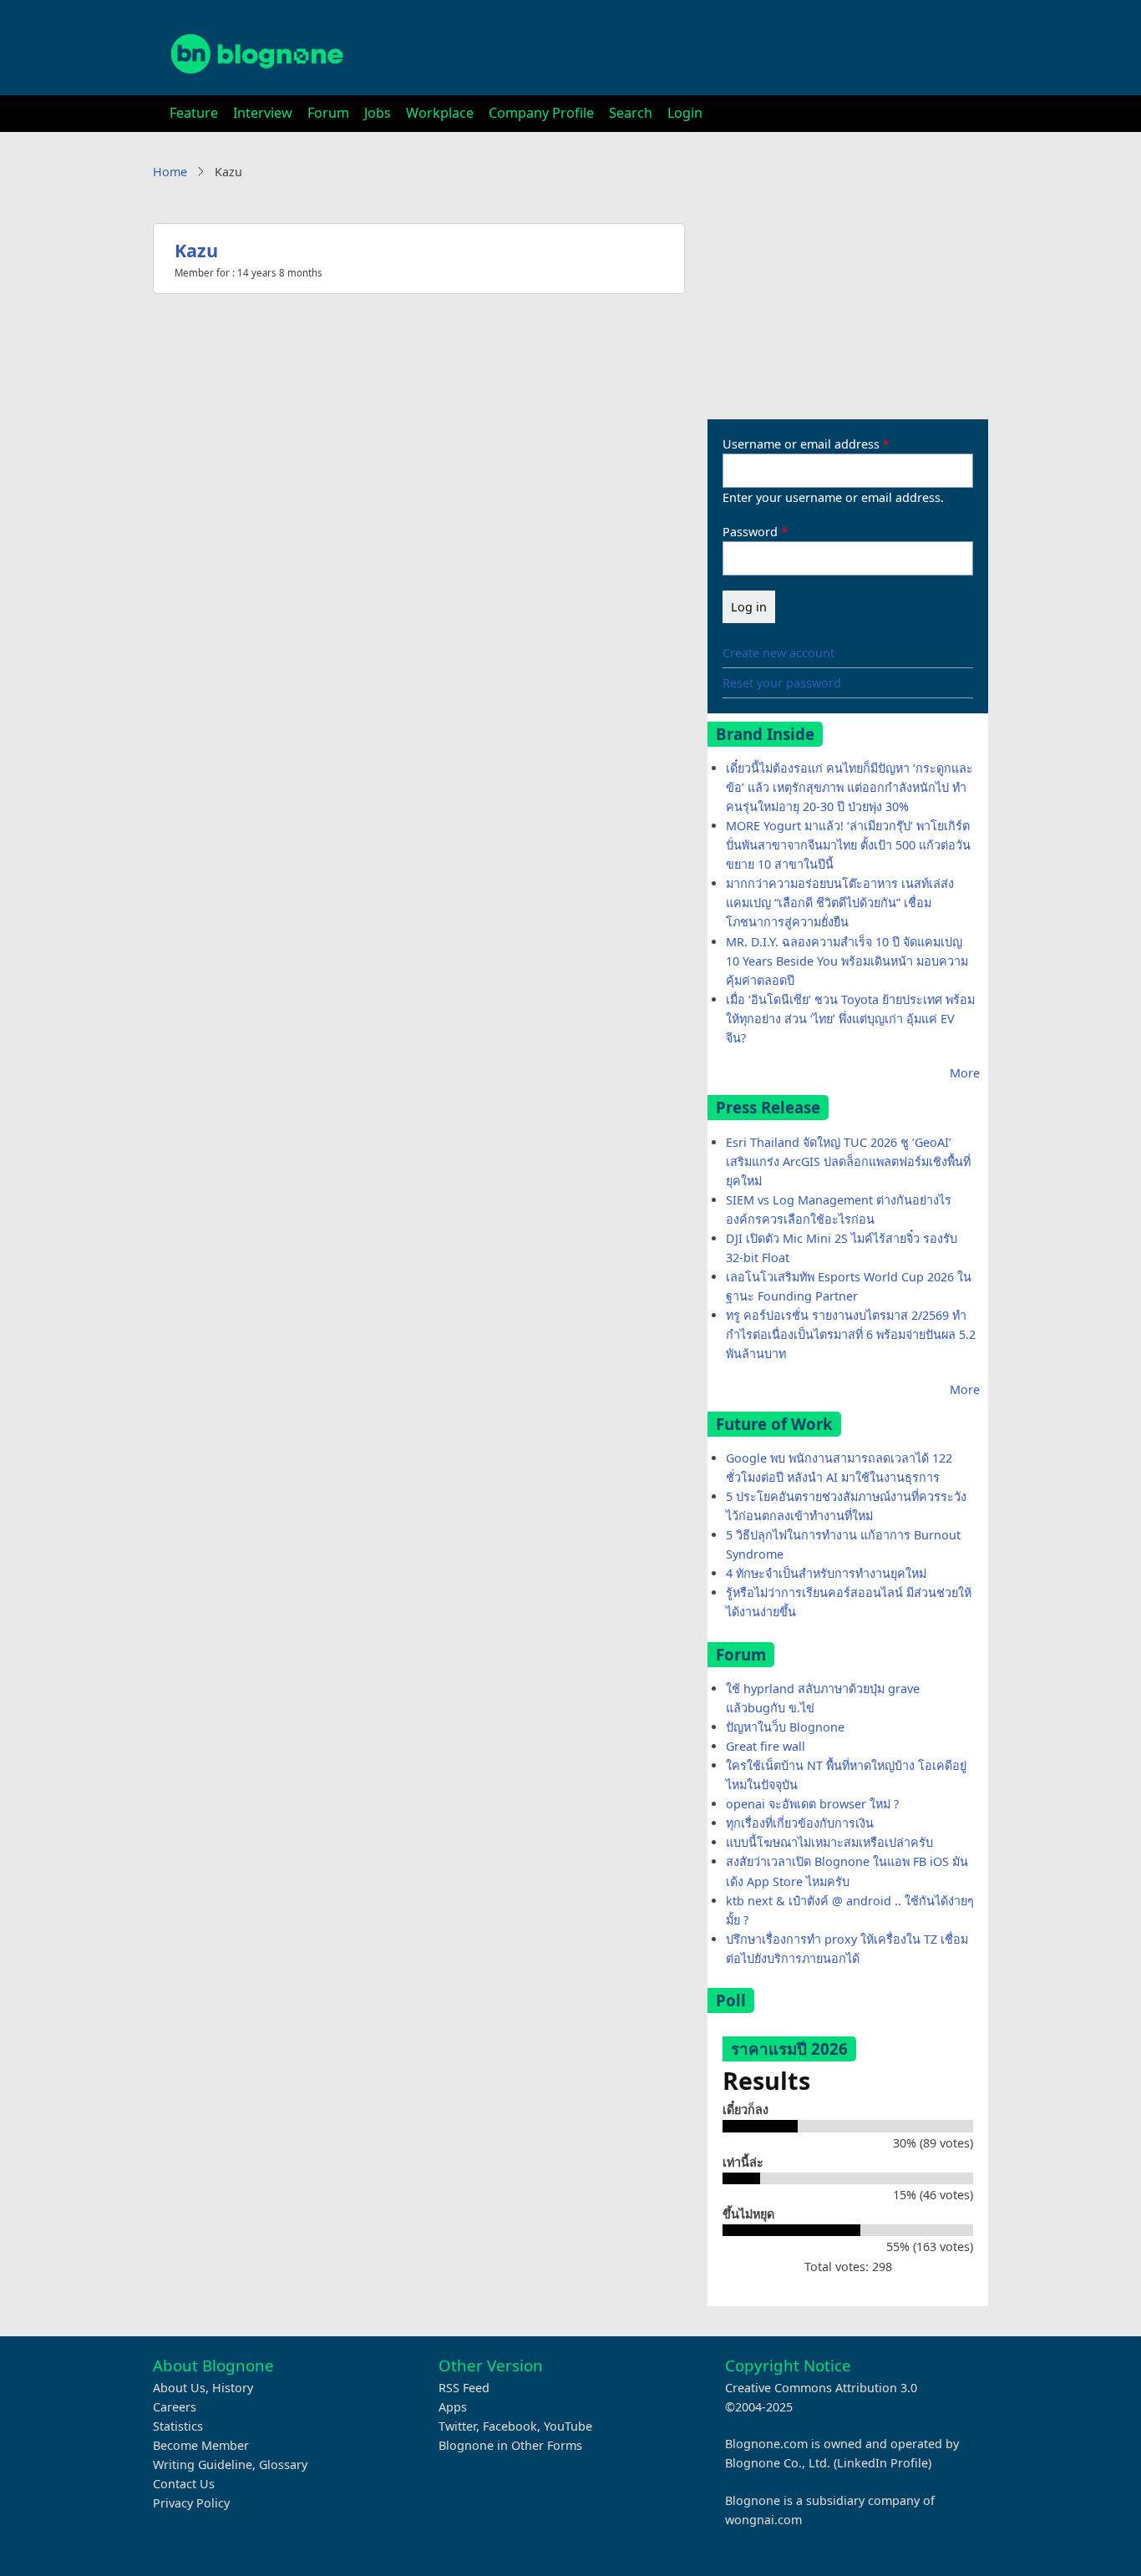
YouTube (568, 2426)
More (965, 1073)
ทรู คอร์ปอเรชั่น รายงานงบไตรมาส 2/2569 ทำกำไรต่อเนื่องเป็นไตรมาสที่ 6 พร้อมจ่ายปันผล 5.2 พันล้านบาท (851, 1334)
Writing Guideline (203, 2464)
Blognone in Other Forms (510, 2445)
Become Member (201, 2445)
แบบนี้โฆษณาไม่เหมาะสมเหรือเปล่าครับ (829, 1842)
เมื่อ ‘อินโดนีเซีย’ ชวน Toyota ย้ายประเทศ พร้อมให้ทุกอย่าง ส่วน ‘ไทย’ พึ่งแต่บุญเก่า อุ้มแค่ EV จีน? (850, 1019)
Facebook (510, 2426)
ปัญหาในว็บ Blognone (785, 1727)
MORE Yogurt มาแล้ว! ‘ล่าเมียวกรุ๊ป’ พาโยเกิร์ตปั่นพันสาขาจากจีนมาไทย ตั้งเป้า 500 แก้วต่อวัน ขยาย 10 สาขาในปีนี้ (848, 845)
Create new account (778, 653)
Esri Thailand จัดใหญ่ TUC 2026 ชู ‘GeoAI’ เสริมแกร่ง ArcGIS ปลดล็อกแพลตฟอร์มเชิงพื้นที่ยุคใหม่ (848, 1161)
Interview (263, 113)
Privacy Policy (191, 2503)
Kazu (196, 250)
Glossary (283, 2464)
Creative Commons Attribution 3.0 (821, 2388)
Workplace (440, 113)
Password (750, 532)
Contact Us (184, 2484)
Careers (175, 2407)
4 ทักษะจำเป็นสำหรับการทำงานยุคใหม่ (826, 1573)
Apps (453, 2407)
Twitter (457, 2426)
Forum (328, 113)
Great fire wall (766, 1746)
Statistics (178, 2426)
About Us (179, 2388)
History (233, 2388)
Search (631, 113)
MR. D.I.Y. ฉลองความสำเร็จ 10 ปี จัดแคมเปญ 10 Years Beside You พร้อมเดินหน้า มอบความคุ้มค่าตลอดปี (847, 961)
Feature (194, 113)
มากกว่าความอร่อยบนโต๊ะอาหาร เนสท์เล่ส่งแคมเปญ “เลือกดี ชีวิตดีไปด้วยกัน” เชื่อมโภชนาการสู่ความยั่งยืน (840, 903)
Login (685, 113)
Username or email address (801, 444)
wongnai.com (763, 2520)
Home (170, 172)
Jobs (378, 113)
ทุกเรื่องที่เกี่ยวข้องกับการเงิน (800, 1823)
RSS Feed (464, 2388)
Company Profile (541, 113)
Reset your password (782, 683)
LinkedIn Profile (882, 2463)
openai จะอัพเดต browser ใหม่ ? (812, 1804)
